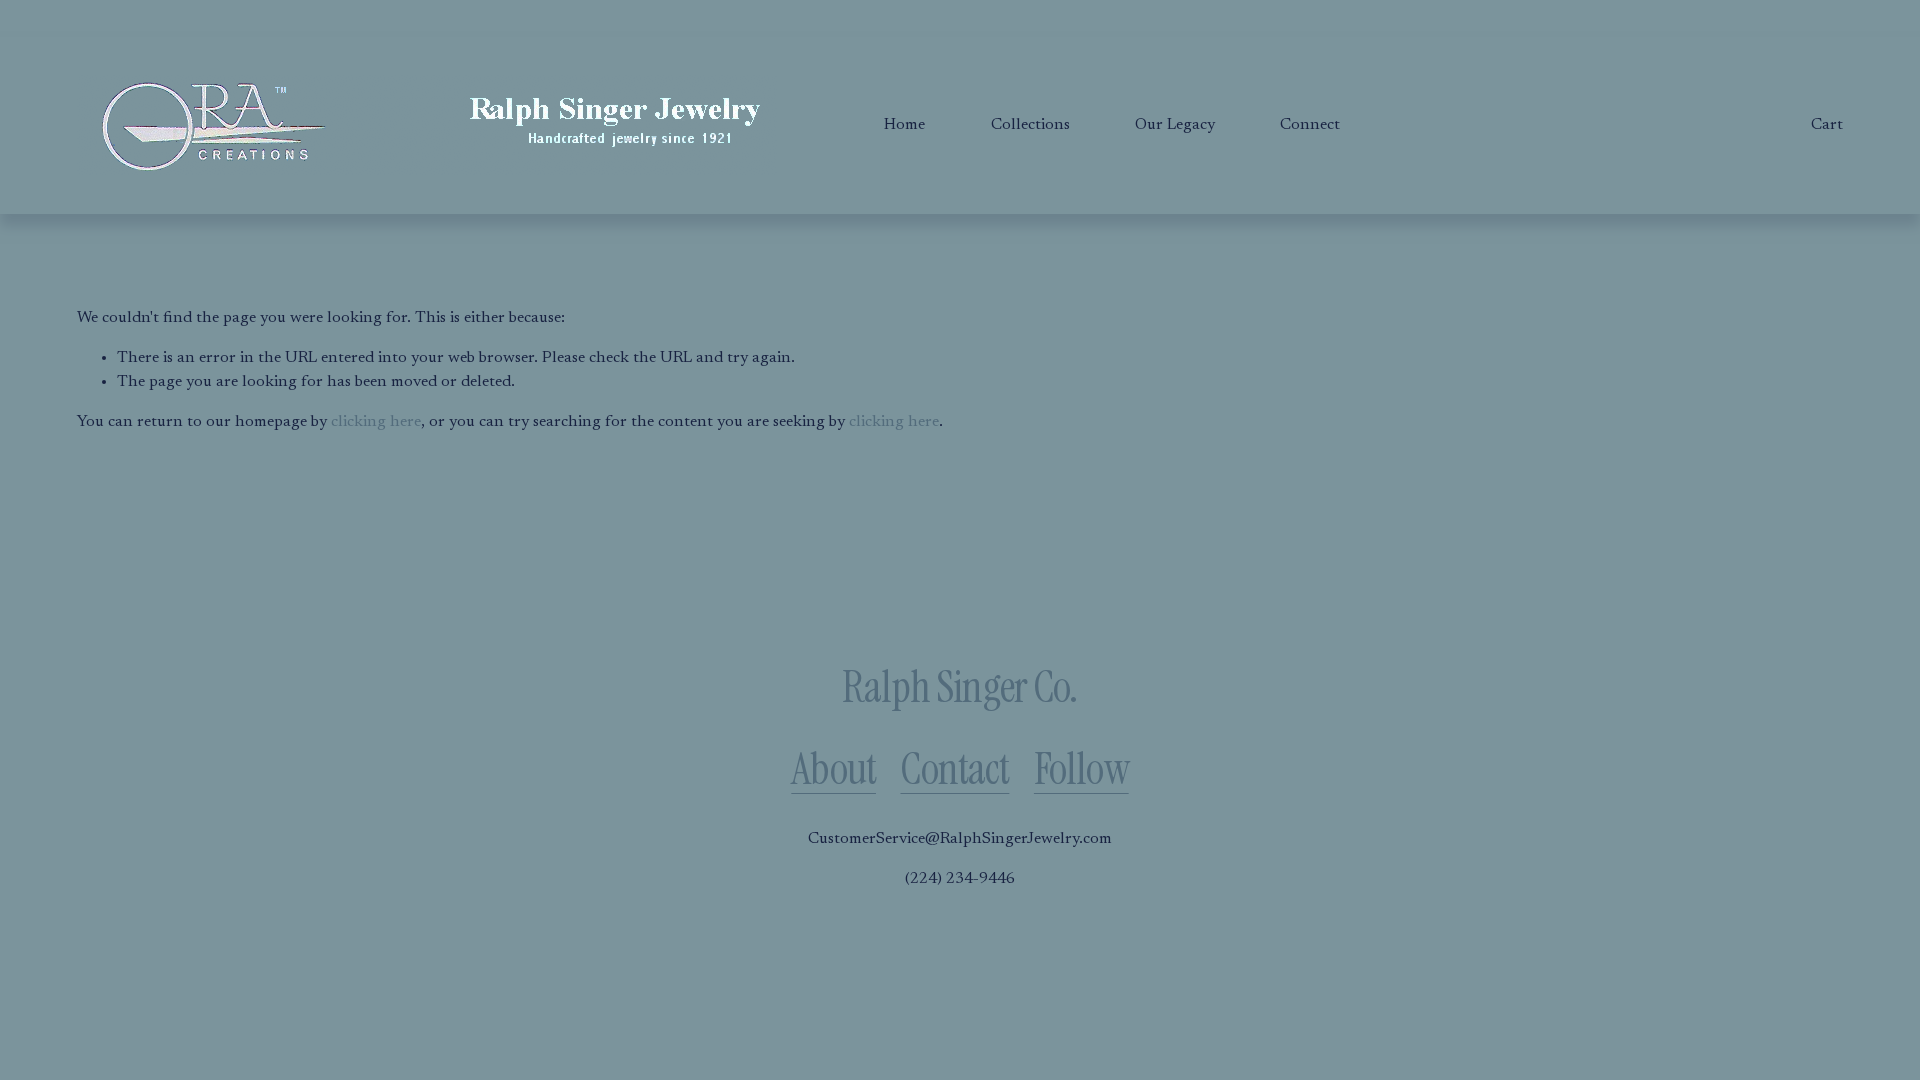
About (833, 770)
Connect (1310, 125)
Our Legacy (1175, 125)
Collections (1030, 125)
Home (904, 125)
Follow (1081, 770)
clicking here (376, 422)
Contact (954, 770)
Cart (1827, 125)
